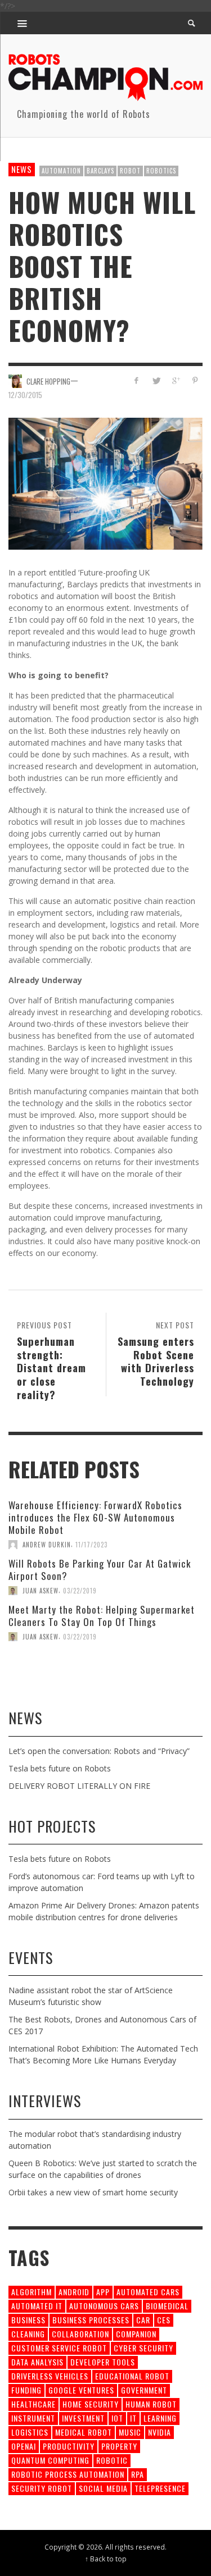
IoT (117, 2418)
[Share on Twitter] (156, 380)
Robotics (161, 171)
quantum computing (50, 2460)
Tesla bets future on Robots (60, 1768)
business (28, 2320)
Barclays (100, 171)
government (144, 2390)
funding (26, 2390)
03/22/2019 (80, 1591)
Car (143, 2320)
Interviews (45, 2101)
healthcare (33, 2404)
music (130, 2432)
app (103, 2292)
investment (83, 2418)
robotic (112, 2460)
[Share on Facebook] (136, 380)
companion (136, 2334)
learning (160, 2418)
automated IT (37, 2306)
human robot (151, 2404)
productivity (69, 2446)
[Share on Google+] (175, 380)
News (22, 169)
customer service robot (59, 2348)
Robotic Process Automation (68, 2474)
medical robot (84, 2432)
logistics (30, 2432)
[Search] (23, 23)
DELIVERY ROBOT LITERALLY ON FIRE (79, 1786)
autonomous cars (104, 2306)
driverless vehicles (50, 2376)
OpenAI (24, 2446)
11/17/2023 (91, 1545)
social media (103, 2488)
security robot (42, 2488)
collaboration (80, 2334)
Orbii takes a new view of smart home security (93, 2192)
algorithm (32, 2292)
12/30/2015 (25, 395)
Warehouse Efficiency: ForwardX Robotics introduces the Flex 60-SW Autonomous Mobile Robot (95, 1517)
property (119, 2446)
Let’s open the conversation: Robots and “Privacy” (99, 1751)
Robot (130, 171)
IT (133, 2418)
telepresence (160, 2488)
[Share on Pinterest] (195, 380)
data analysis (37, 2362)
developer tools (103, 2362)
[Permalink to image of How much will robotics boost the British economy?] (105, 483)
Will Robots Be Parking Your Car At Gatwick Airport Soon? (100, 1570)
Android (74, 2292)
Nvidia (160, 2432)
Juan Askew (41, 1591)
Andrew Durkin (47, 1545)
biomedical (167, 2306)
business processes (91, 2320)
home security (91, 2404)
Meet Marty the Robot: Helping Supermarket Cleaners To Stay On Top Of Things (102, 1616)
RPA (138, 2474)
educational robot (132, 2376)
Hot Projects (52, 1826)
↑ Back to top (106, 2559)
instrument (33, 2418)
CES (164, 2320)
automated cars (148, 2292)
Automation (61, 171)
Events (31, 1958)
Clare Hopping (48, 381)
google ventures (81, 2390)
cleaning (28, 2334)
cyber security (143, 2348)
